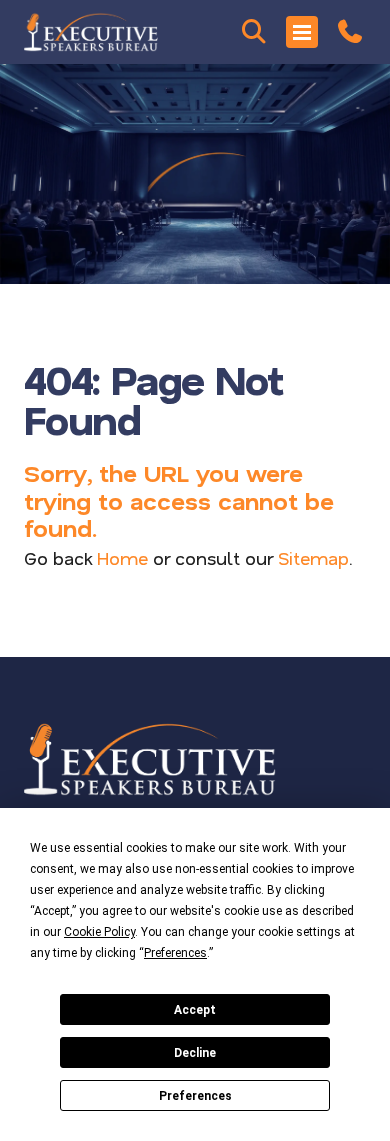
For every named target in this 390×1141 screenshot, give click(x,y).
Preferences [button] (175, 953)
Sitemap (313, 558)
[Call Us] (350, 32)
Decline (195, 1053)
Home (122, 558)
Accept (195, 1010)
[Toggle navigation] (302, 32)
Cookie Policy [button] (99, 932)
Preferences (195, 1096)
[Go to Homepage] (91, 32)
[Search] (254, 32)
